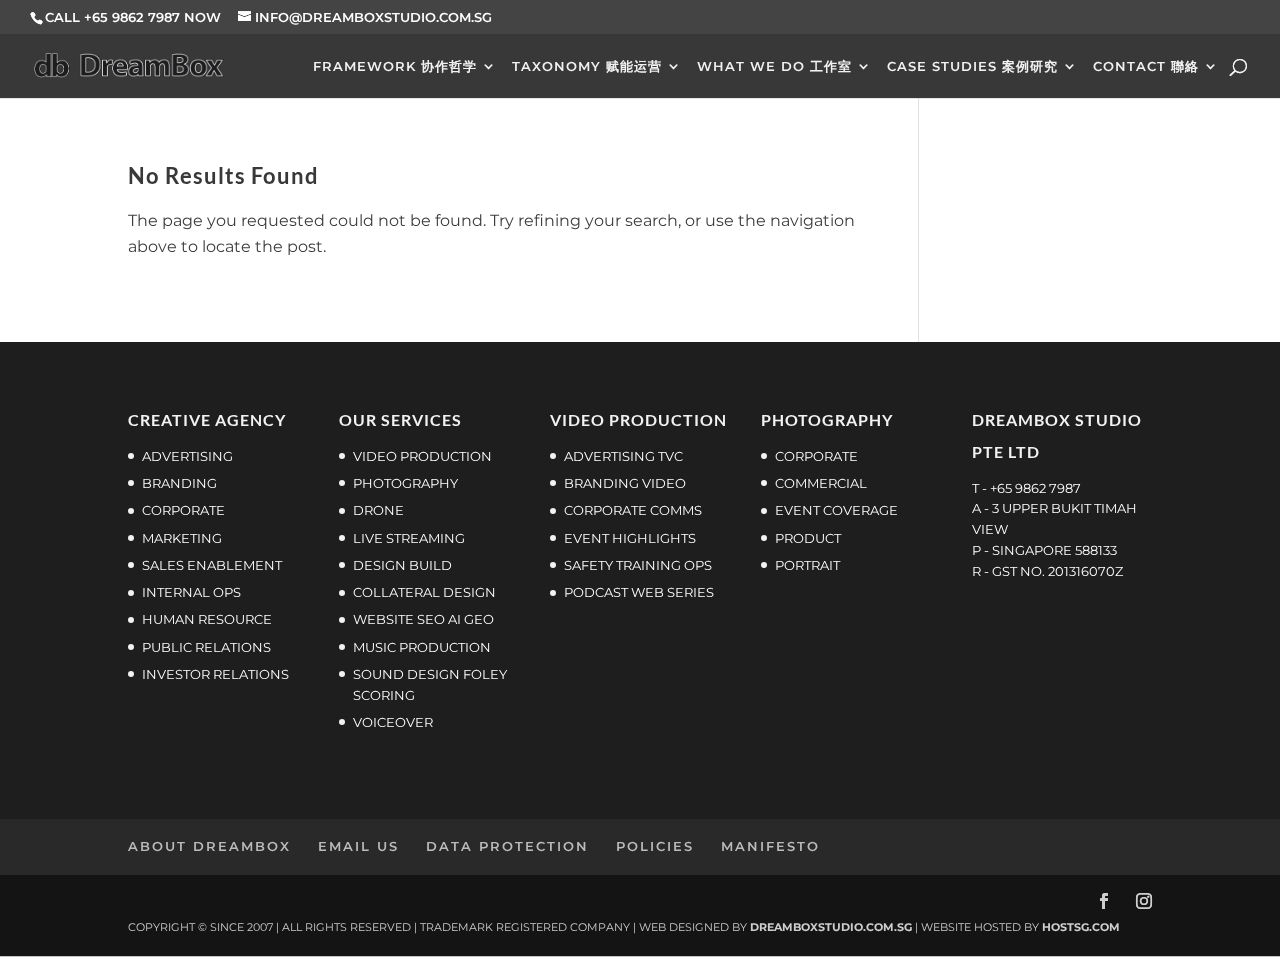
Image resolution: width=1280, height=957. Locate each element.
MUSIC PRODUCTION (422, 647)
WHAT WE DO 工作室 (774, 66)
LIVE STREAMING (409, 538)
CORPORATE (816, 456)
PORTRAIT (807, 565)
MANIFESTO (770, 846)
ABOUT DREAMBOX (209, 846)
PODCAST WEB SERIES (639, 592)
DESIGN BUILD (402, 565)
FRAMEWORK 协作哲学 (395, 66)
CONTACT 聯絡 (1146, 66)
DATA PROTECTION (507, 846)
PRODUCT (808, 538)
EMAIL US (358, 846)
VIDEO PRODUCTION (422, 456)
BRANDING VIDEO (625, 483)
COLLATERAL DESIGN (424, 592)
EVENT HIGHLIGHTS (630, 538)
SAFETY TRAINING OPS (638, 565)
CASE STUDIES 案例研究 (972, 66)
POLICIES (655, 846)
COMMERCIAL (821, 483)
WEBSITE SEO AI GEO (423, 619)
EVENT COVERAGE (836, 510)
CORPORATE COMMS (633, 510)
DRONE (378, 510)
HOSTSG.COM (1081, 927)
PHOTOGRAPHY (405, 483)
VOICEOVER (393, 722)
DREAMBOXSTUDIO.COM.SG (831, 927)
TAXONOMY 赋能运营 (587, 66)
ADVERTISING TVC (623, 456)
